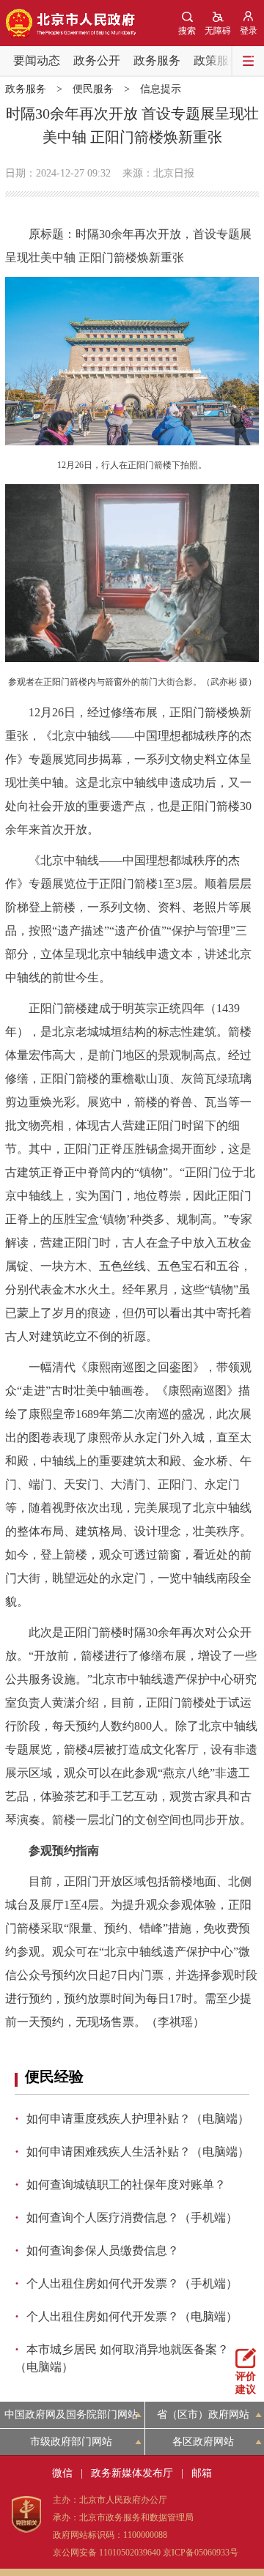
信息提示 (161, 89)
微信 (62, 2473)
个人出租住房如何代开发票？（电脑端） (132, 2316)
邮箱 (202, 2473)
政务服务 (157, 60)
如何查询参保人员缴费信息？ (103, 2250)
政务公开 (97, 60)
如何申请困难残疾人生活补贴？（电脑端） (138, 2152)
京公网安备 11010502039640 (107, 2553)
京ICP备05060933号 (201, 2553)
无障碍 (218, 31)
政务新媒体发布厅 (132, 2473)
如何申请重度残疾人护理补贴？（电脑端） (138, 2119)
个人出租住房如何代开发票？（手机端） (132, 2283)
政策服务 (217, 60)
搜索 (187, 31)
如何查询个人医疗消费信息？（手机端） (132, 2217)
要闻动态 (37, 60)
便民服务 (93, 89)
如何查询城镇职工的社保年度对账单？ (126, 2185)
